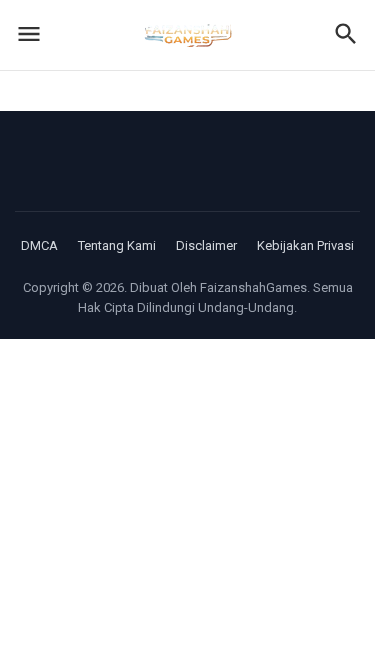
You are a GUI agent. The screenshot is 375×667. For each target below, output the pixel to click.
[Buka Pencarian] (346, 35)
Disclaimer (206, 245)
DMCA (39, 245)
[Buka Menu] (29, 35)
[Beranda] (188, 35)
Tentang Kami (117, 245)
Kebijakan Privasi (305, 245)
